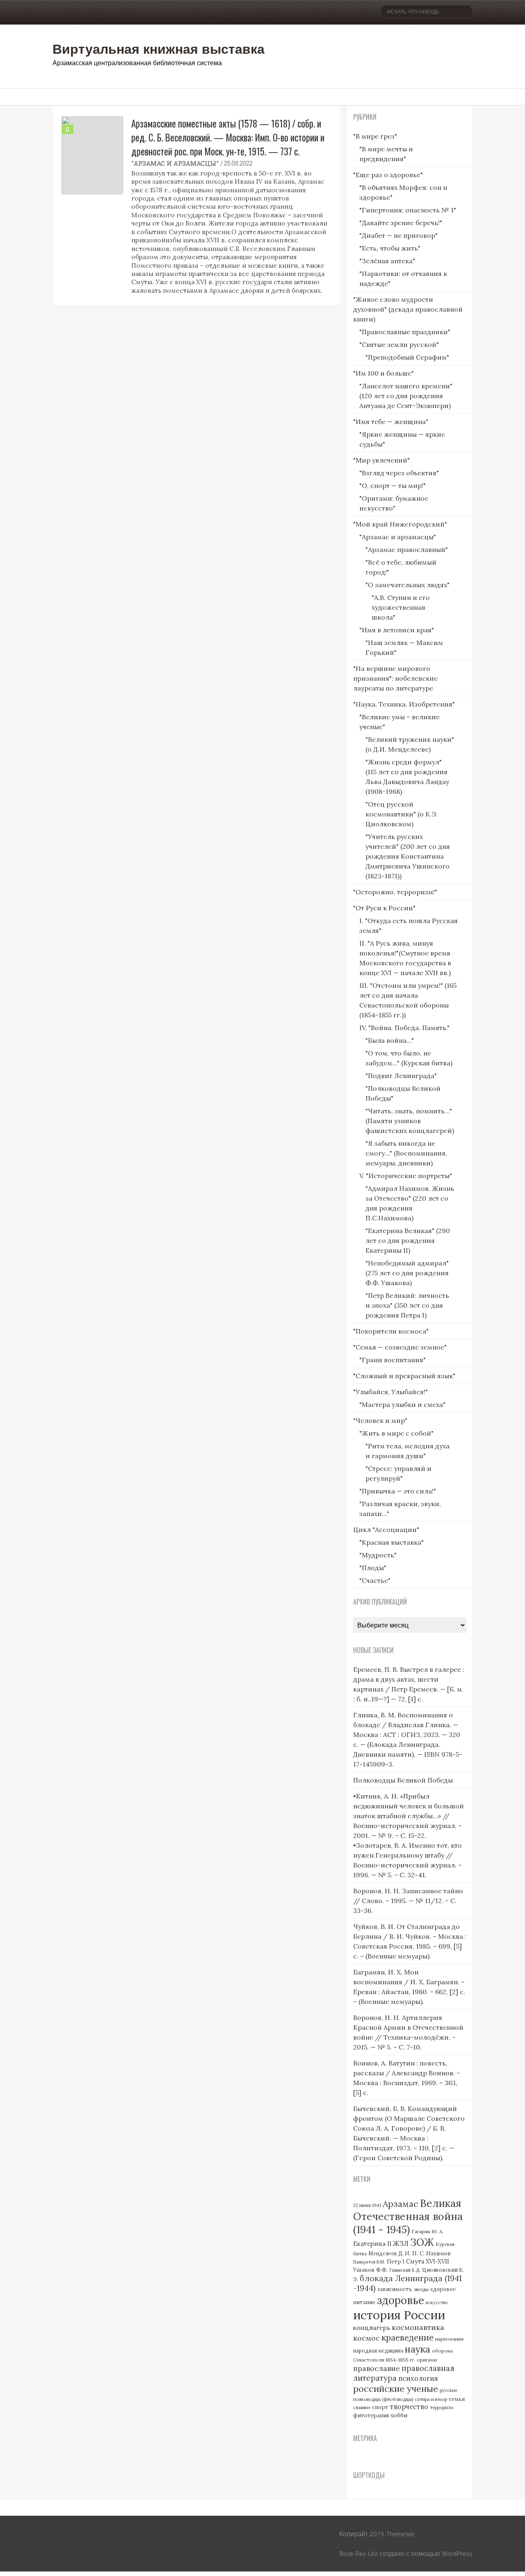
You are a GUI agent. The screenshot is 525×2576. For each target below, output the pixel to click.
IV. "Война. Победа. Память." (404, 1028)
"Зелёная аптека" (387, 261)
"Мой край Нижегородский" (400, 524)
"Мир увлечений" (381, 460)
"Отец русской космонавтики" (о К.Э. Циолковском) (402, 814)
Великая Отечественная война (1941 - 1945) (408, 2216)
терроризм (442, 2407)
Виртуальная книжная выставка (159, 48)
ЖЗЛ (401, 2243)
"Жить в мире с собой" (396, 1433)
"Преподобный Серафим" (407, 357)
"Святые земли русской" (399, 344)
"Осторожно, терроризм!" (395, 892)
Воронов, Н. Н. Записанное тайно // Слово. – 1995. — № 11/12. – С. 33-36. (408, 1901)
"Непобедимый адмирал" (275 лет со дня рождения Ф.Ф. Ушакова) (407, 1273)
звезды (421, 2289)
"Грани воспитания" (393, 1360)
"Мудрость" (378, 1555)
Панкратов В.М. (369, 2262)
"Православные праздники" (405, 332)
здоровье (401, 2300)
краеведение (407, 2338)
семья (457, 2399)
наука (418, 2349)
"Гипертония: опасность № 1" (408, 210)
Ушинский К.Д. (405, 2270)
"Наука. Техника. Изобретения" (404, 704)
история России (399, 2315)
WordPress (457, 2553)
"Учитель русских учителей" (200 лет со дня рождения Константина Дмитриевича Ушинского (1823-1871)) (408, 856)
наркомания (449, 2339)
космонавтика (418, 2327)
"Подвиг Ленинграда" (401, 1076)
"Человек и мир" (380, 1420)
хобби (399, 2415)
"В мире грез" (375, 136)
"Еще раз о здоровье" (388, 175)
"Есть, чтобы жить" (390, 248)
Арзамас (401, 2204)
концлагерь (372, 2328)
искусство (437, 2302)
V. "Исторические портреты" (406, 1176)
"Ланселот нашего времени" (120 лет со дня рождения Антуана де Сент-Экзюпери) (406, 396)
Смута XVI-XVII (428, 2261)
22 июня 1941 (367, 2205)
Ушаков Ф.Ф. (370, 2270)
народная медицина (378, 2351)
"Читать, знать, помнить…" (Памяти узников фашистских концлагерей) (410, 1121)
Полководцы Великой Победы (403, 1780)
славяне (362, 2407)
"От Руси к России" (384, 908)
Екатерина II (372, 2244)
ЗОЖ (422, 2242)
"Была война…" (390, 1040)
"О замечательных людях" (407, 585)
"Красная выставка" (391, 1542)
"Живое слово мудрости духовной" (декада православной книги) (408, 309)
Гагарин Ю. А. (427, 2231)
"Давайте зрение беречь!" (401, 223)
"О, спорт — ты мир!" (393, 486)
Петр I (396, 2262)
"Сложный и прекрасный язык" (404, 1376)
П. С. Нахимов (431, 2253)
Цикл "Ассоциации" (386, 1530)
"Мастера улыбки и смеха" (402, 1404)
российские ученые (396, 2389)
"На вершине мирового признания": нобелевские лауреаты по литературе (395, 678)
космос (366, 2338)
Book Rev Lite (359, 2553)
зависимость (395, 2289)
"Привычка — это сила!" (398, 1491)
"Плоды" (373, 1568)
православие (377, 2368)
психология (418, 2378)
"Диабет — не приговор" (398, 235)
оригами (427, 2360)
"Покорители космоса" (391, 1331)
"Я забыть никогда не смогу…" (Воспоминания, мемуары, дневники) (406, 1153)
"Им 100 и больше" (383, 373)
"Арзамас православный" (407, 549)
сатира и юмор (431, 2399)
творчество (409, 2407)
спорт (380, 2407)
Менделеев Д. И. (389, 2253)
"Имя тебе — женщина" (391, 422)
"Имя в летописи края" (397, 630)
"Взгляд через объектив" (399, 473)
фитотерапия (371, 2415)
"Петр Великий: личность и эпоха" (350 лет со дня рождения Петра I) (407, 1305)
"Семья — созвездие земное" (400, 1347)
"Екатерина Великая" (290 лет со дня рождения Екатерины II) (408, 1240)
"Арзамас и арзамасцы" (175, 163)
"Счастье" (375, 1580)
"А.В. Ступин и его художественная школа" (401, 607)
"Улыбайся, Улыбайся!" (390, 1392)
